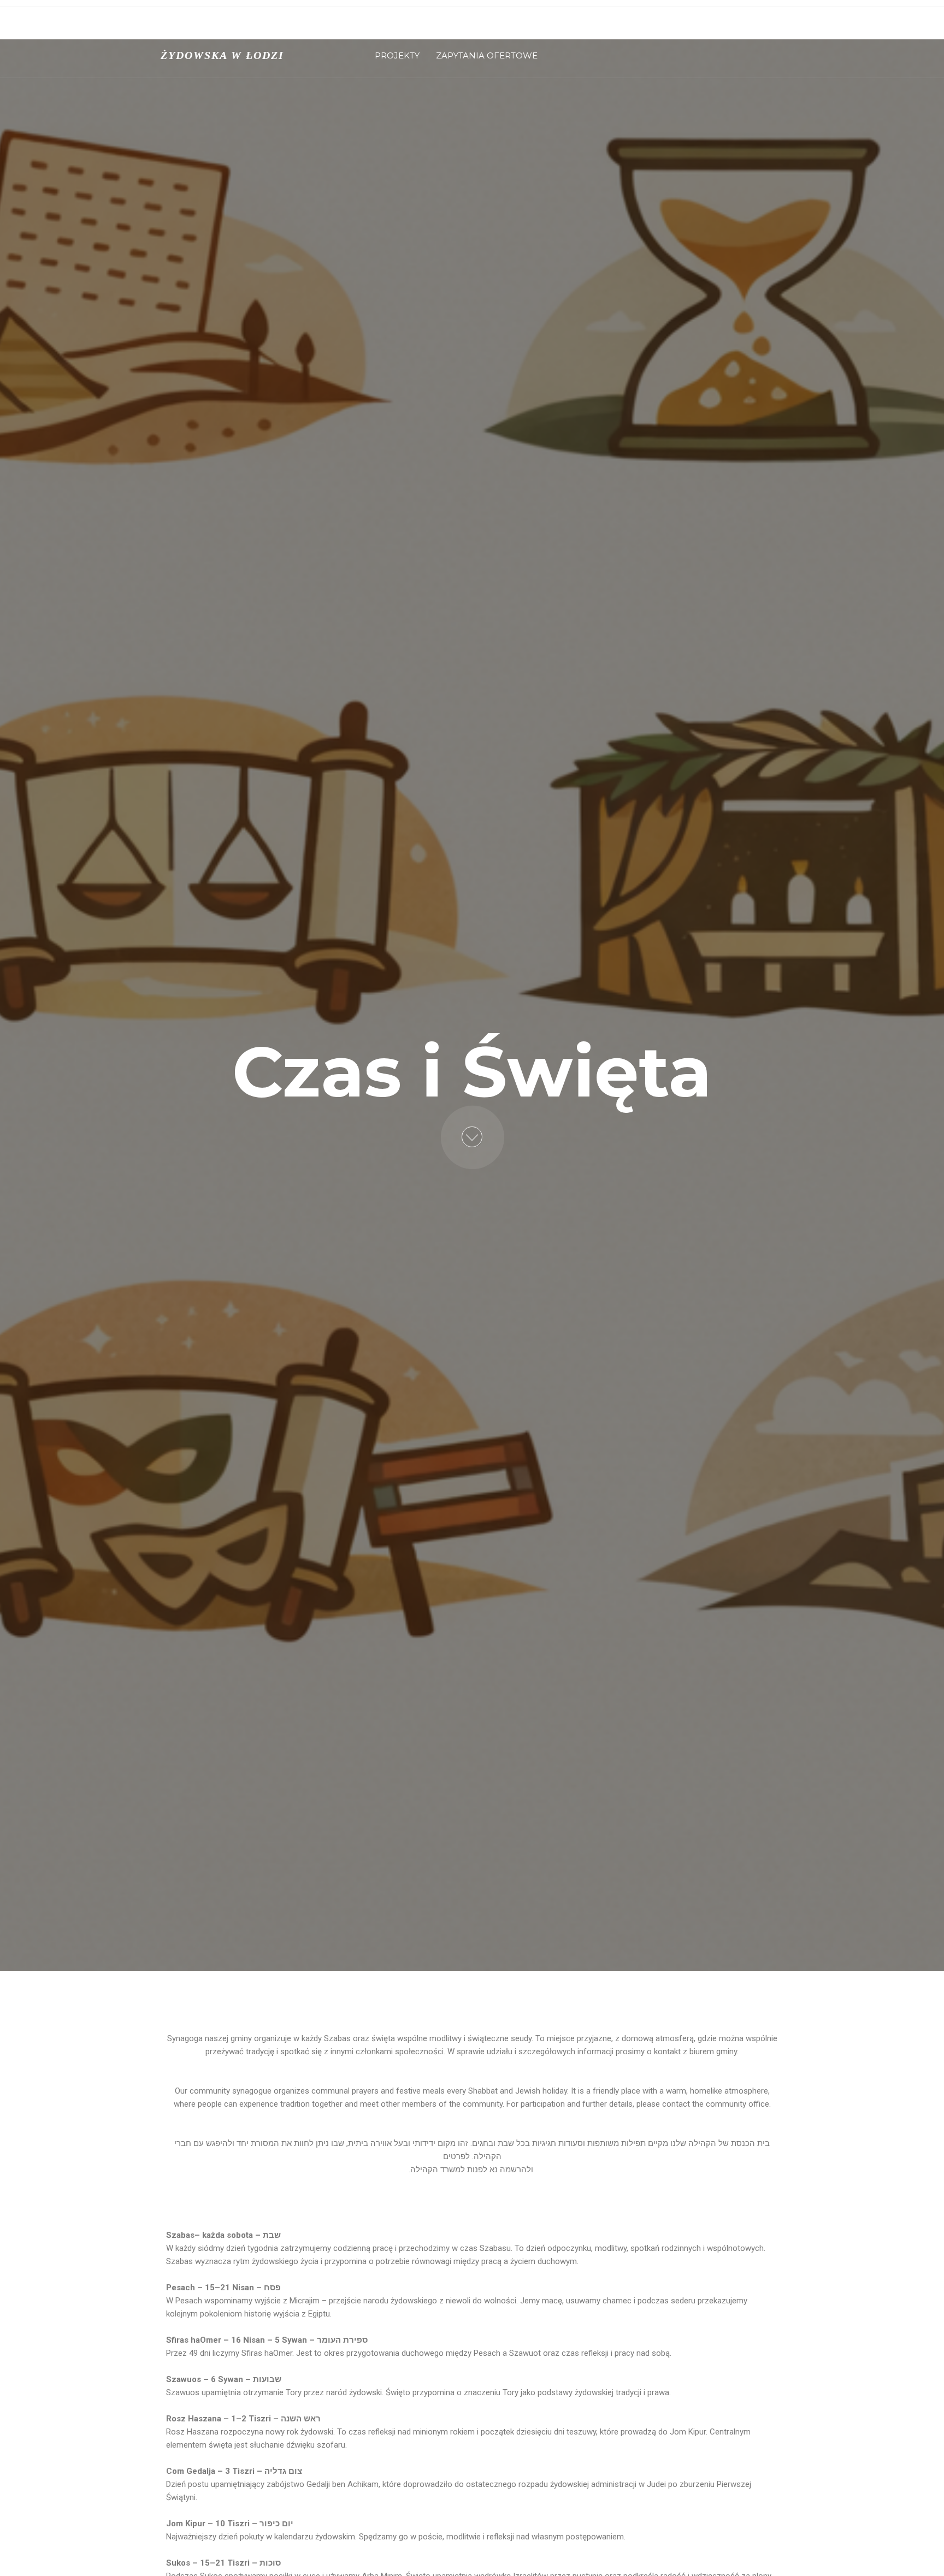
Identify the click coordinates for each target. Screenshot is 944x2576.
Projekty (397, 55)
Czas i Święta (406, 28)
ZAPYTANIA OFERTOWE (487, 55)
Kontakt (544, 28)
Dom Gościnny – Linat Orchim (653, 28)
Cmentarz (478, 28)
